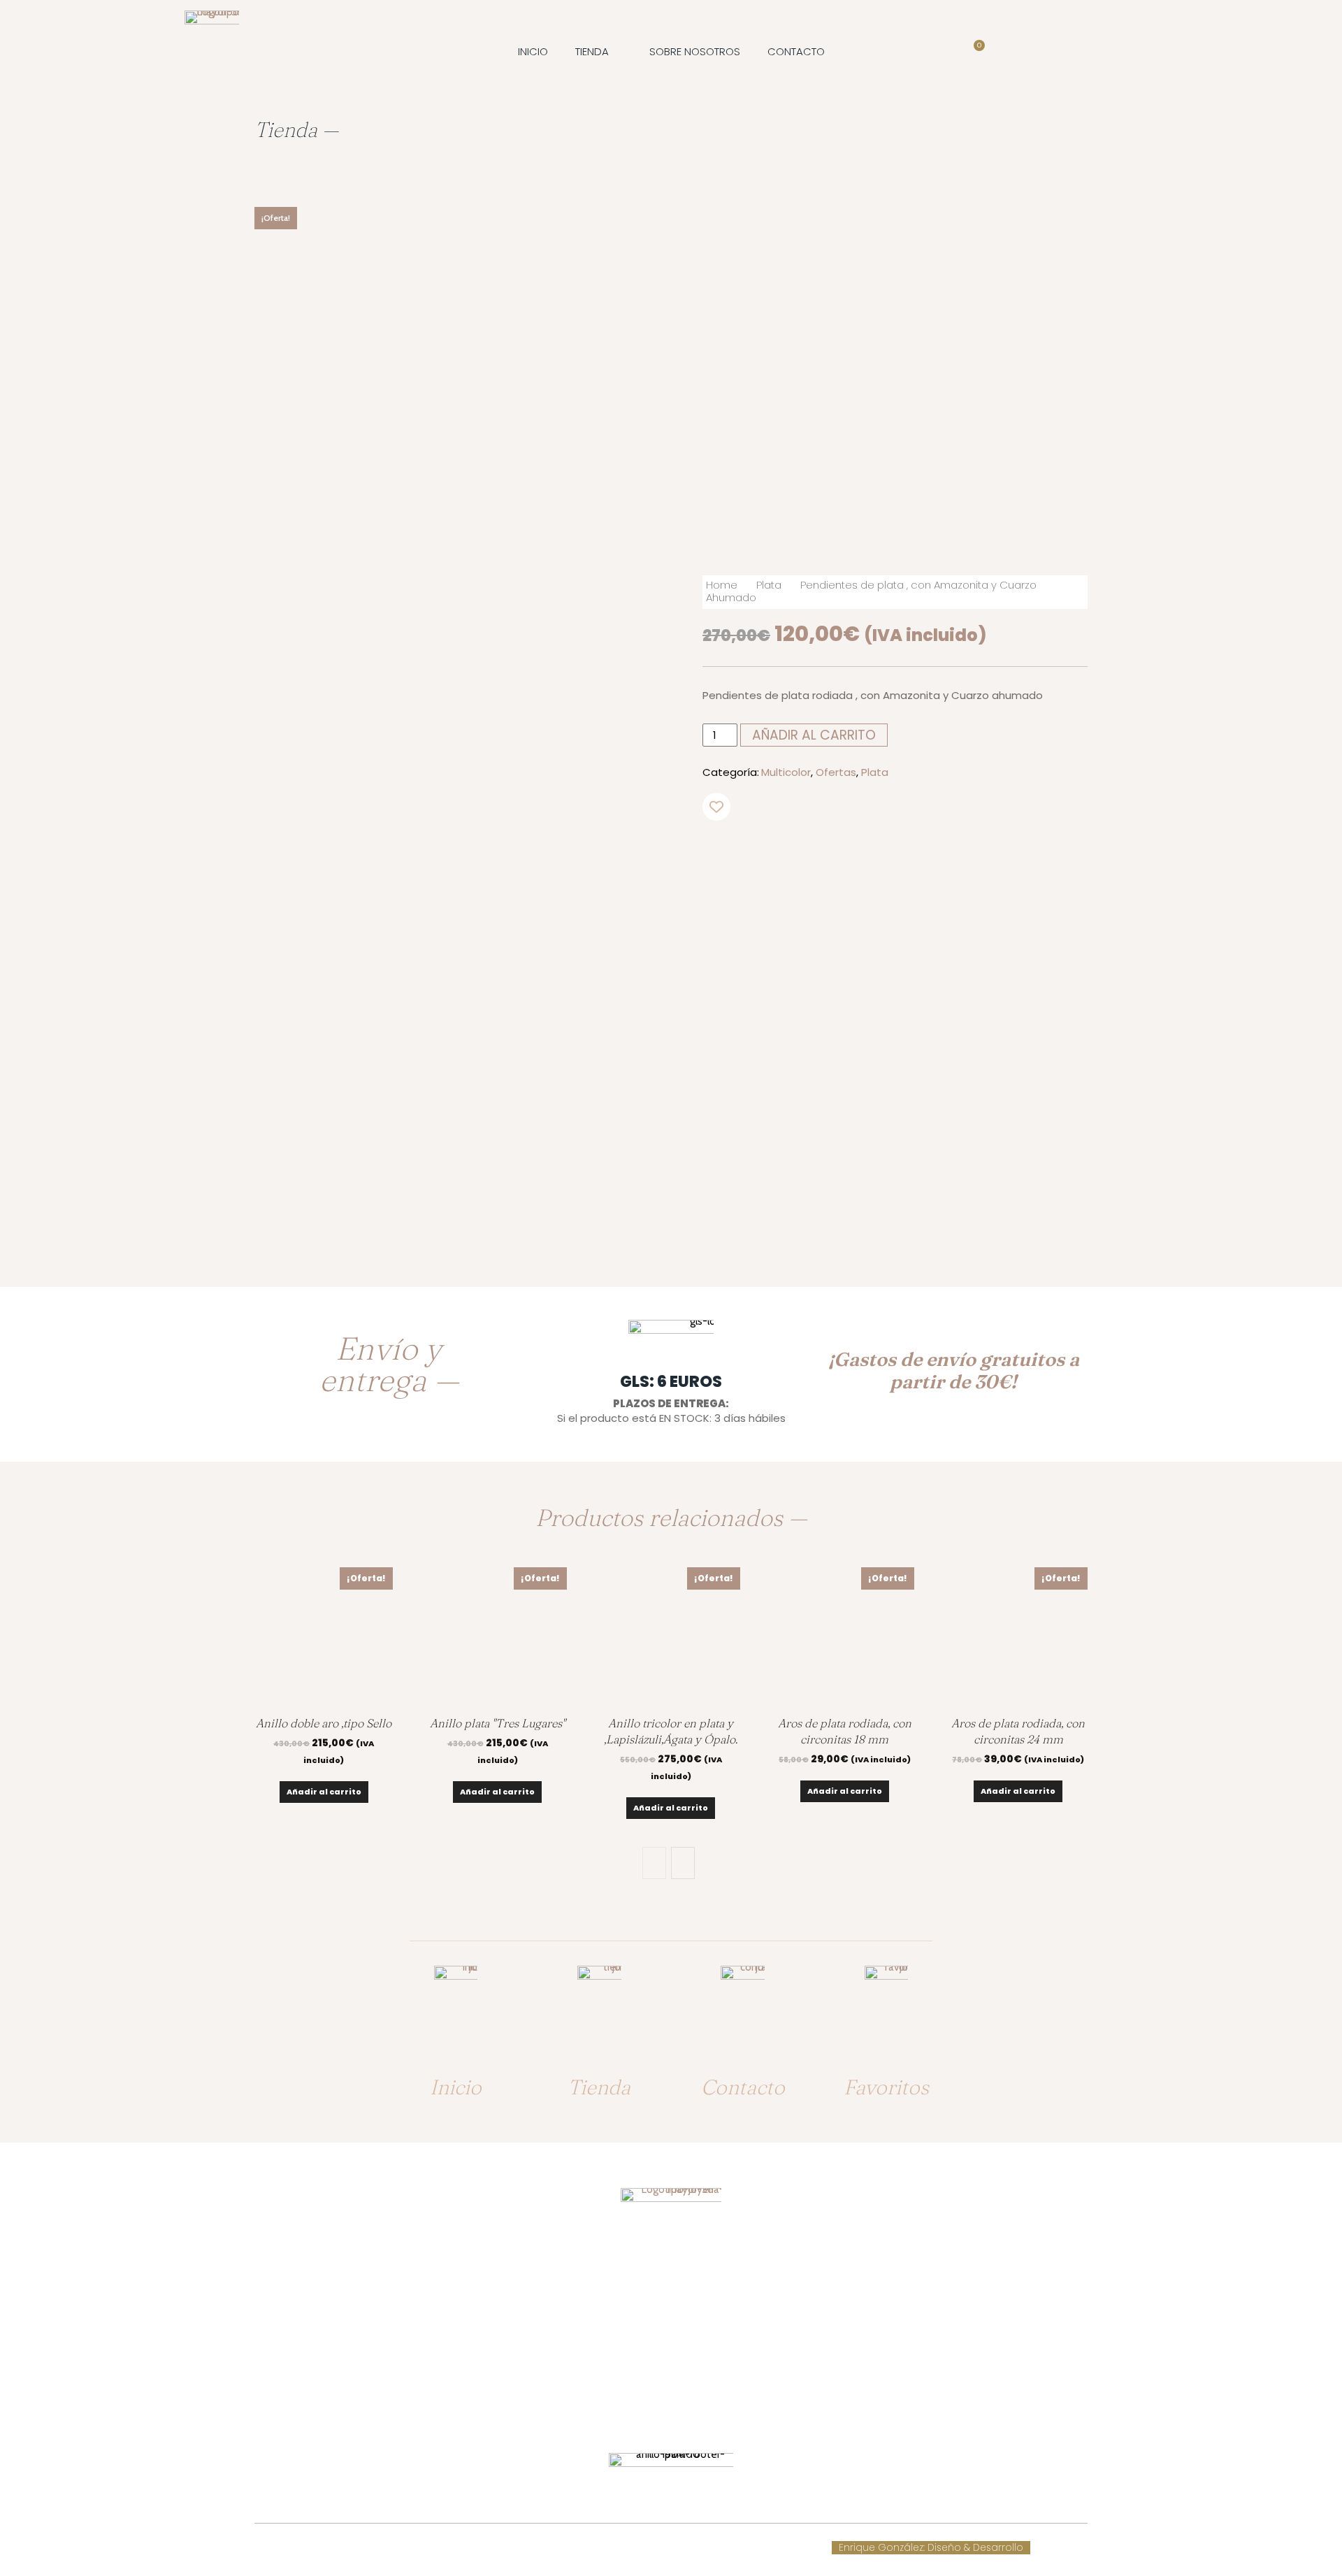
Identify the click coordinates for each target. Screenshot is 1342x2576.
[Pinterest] (897, 852)
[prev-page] (654, 1863)
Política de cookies (536, 2548)
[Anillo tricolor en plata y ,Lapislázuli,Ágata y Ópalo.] (671, 1636)
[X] (865, 852)
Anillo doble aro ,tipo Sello (324, 1723)
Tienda (599, 2087)
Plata (769, 585)
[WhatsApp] (930, 852)
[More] (962, 852)
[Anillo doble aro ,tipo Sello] (324, 1636)
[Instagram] (684, 2409)
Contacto (743, 2087)
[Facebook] (833, 852)
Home (722, 585)
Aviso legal (618, 2548)
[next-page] (683, 1863)
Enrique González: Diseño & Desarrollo (931, 2548)
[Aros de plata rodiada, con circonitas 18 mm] (844, 1636)
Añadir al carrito (324, 1792)
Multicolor (786, 772)
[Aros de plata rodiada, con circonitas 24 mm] (1018, 1636)
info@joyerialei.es (671, 2362)
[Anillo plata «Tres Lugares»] (497, 1636)
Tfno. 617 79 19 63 (671, 2308)
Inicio (456, 2087)
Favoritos (886, 2087)
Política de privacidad (708, 2548)
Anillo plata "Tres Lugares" (498, 1723)
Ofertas (836, 772)
